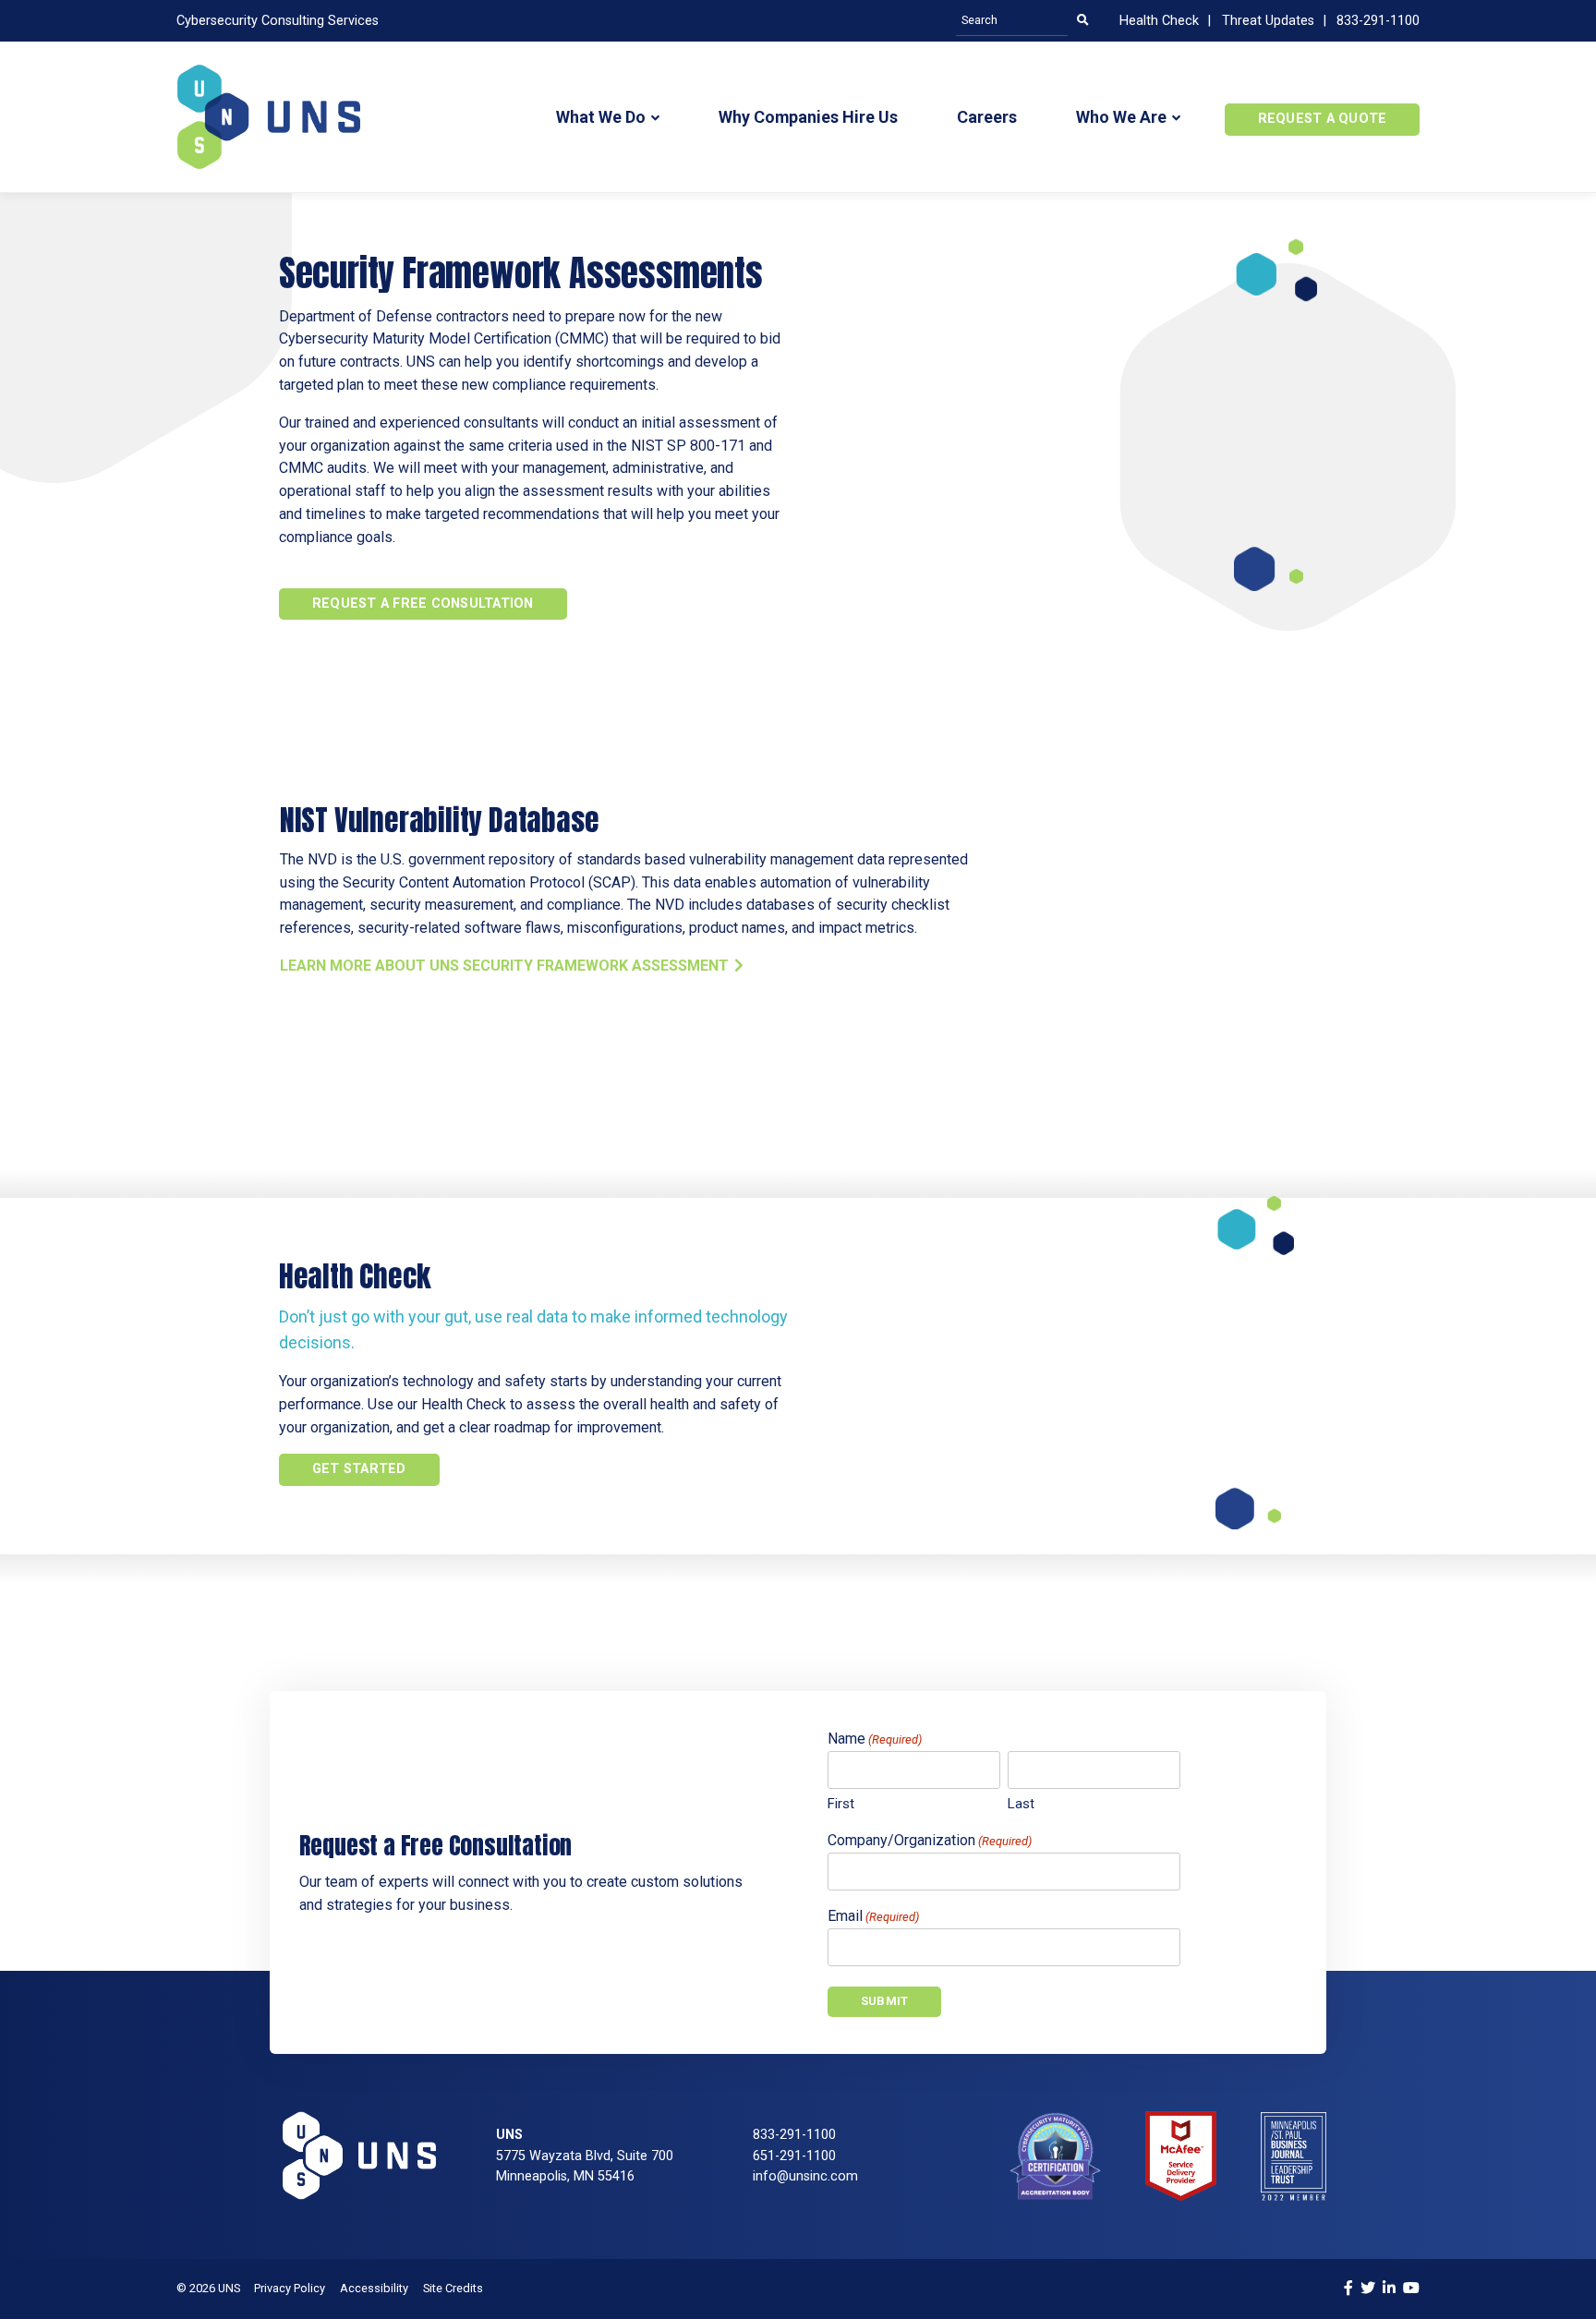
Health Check (1159, 21)
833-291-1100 (1378, 21)
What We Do (601, 117)
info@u (774, 2176)
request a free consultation (423, 604)
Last (1021, 1804)
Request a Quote (1323, 119)
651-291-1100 (794, 2156)
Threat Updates (1268, 21)
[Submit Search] (1082, 21)
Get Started (359, 1469)
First (841, 1804)
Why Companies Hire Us (808, 117)
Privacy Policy (290, 2288)
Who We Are (1121, 117)
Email (873, 1916)
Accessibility (374, 2288)
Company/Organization (930, 1840)
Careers (987, 117)
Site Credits (453, 2288)
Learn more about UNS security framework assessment (504, 966)
